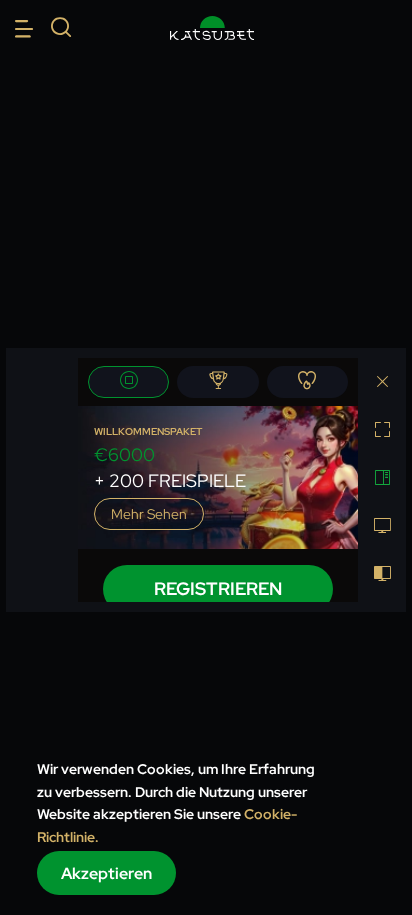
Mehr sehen (149, 514)
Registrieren (218, 588)
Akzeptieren (106, 873)
